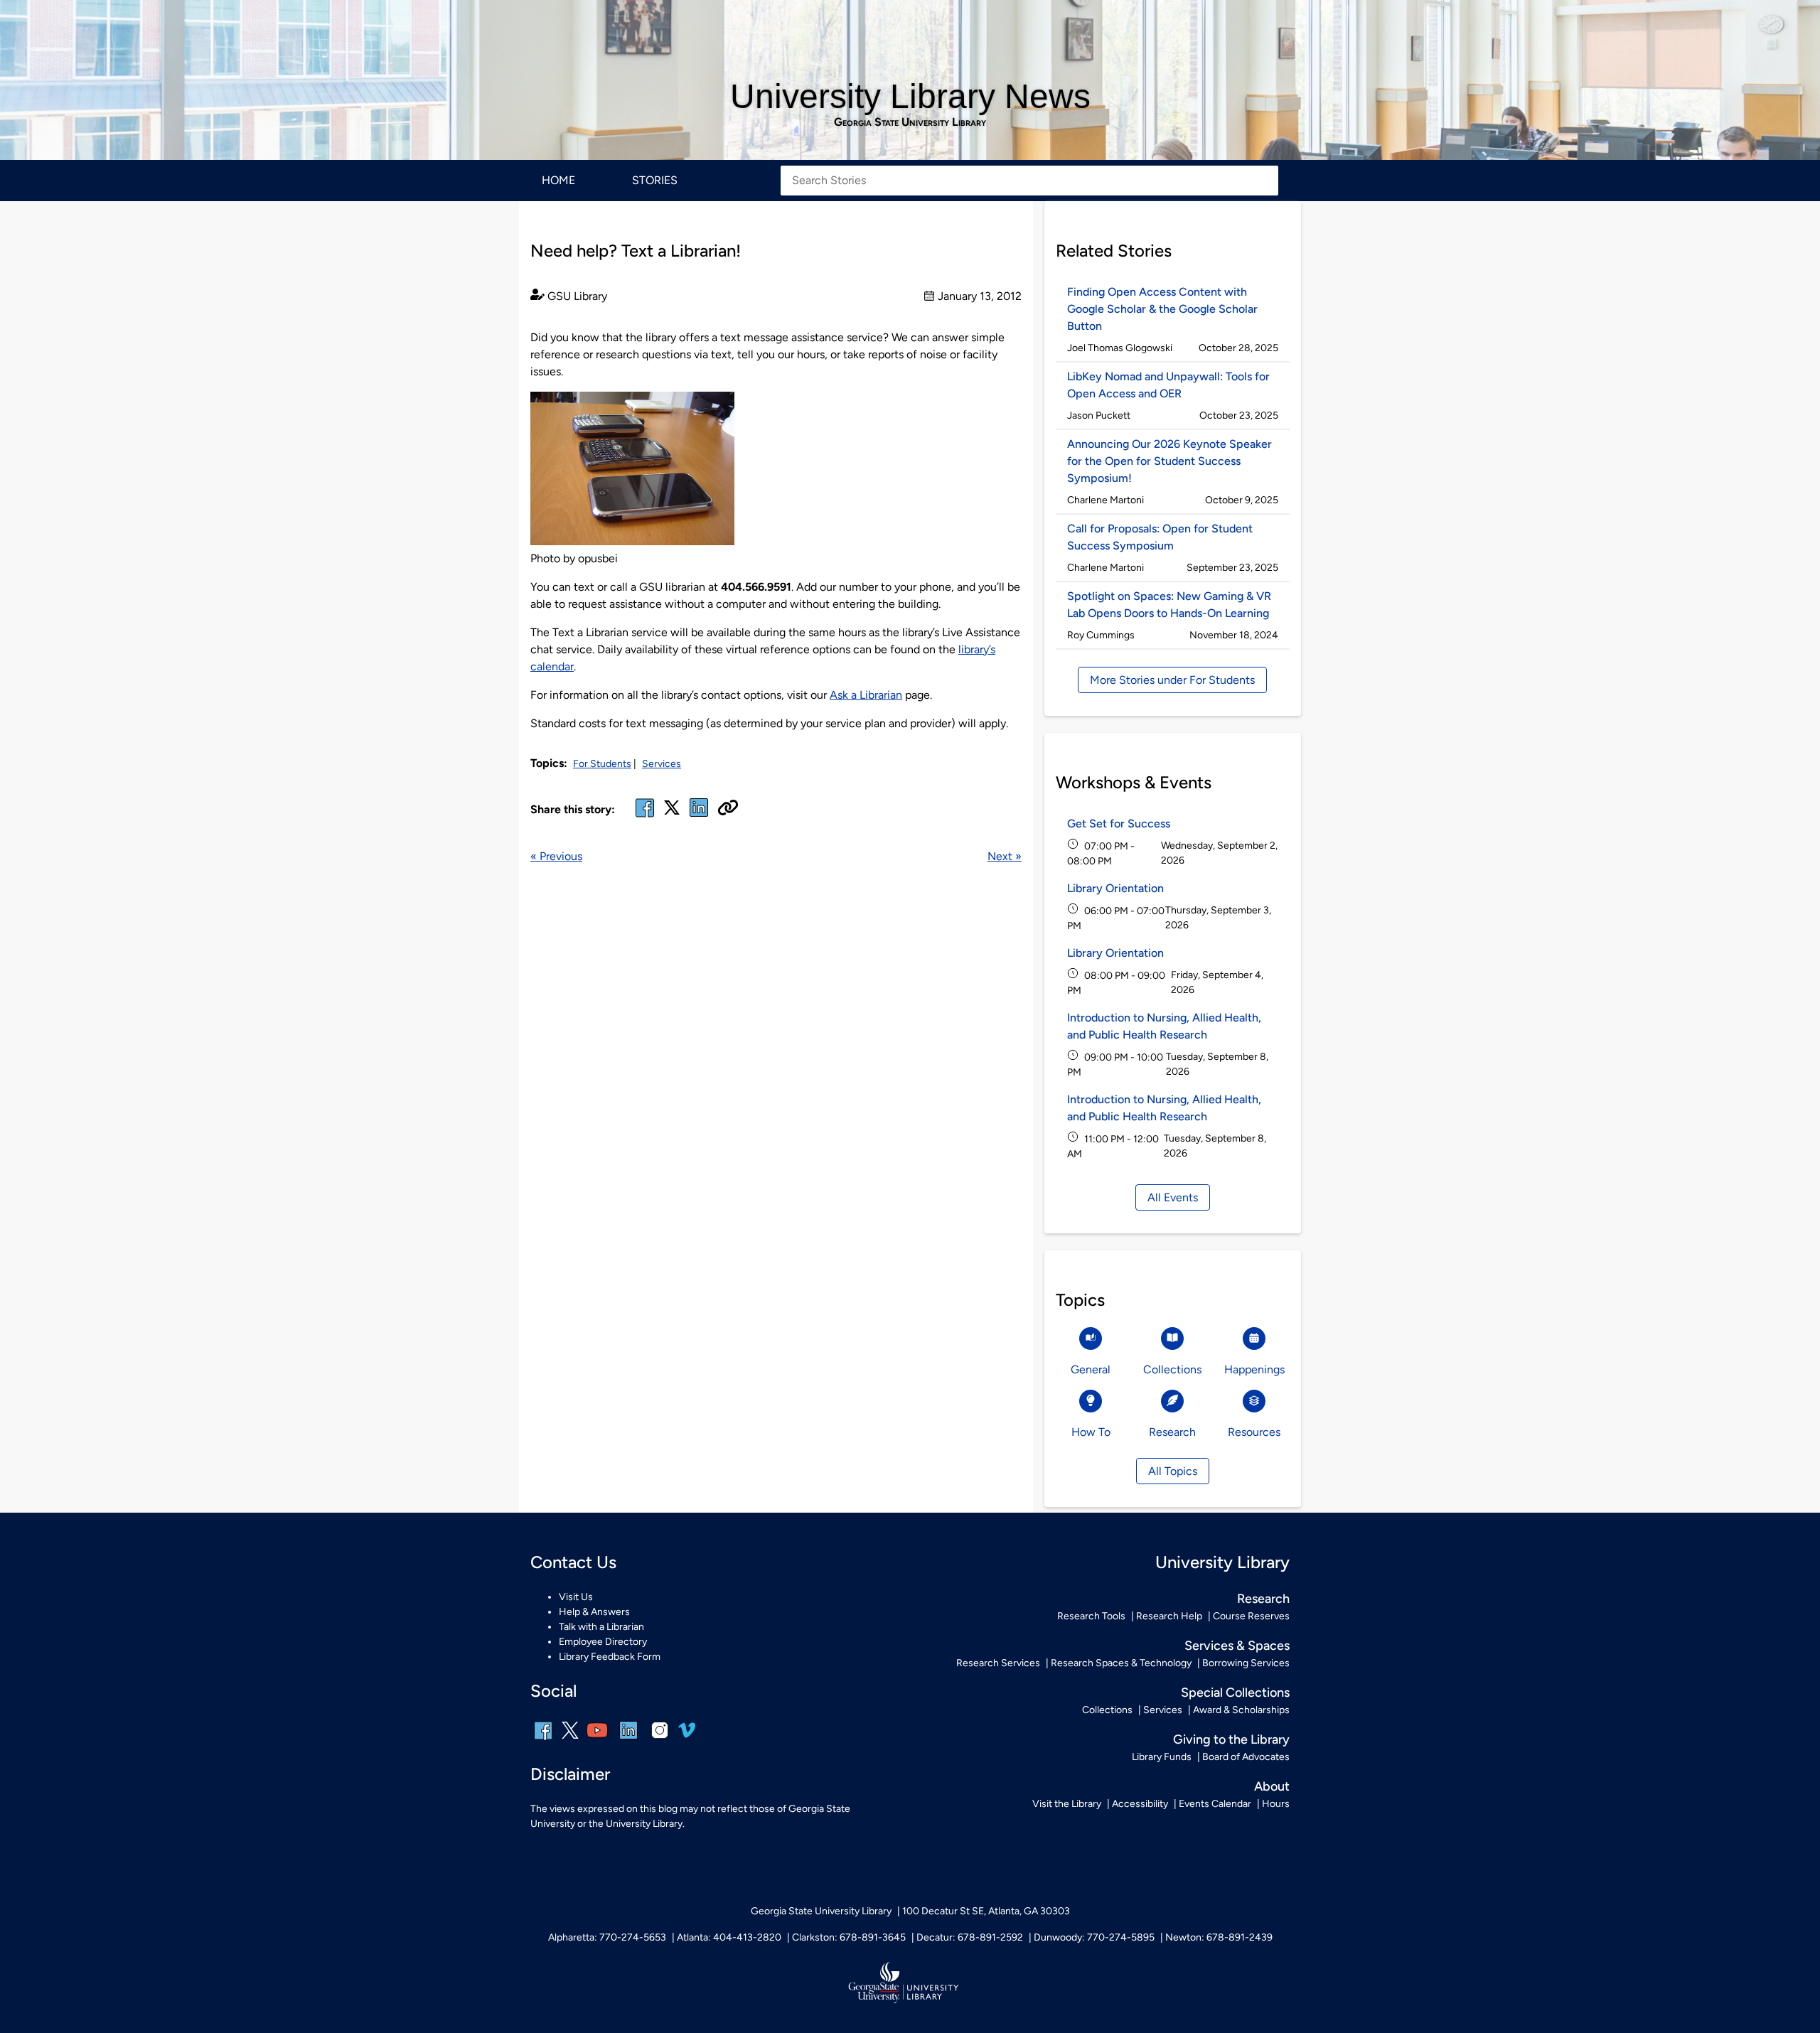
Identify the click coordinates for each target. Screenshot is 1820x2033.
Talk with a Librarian (601, 1627)
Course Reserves (1251, 1616)
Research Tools (1091, 1616)
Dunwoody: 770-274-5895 (1094, 1937)
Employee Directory (603, 1642)
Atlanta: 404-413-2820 (729, 1937)
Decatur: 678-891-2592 (970, 1937)
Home (558, 180)
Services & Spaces (1237, 1646)
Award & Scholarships (1241, 1710)
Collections (1107, 1710)
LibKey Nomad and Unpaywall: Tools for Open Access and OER (1168, 385)
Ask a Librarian (866, 695)
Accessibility (1140, 1804)
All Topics (1173, 1471)
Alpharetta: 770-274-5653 (607, 1937)
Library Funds (1162, 1757)
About (1272, 1786)
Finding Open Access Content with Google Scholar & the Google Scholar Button (1162, 309)
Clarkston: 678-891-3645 (849, 1937)
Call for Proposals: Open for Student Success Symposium (1160, 537)
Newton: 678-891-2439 (1219, 1937)
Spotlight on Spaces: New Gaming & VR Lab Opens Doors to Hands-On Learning (1169, 605)
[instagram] (660, 1740)
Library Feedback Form (610, 1657)
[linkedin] (628, 1740)
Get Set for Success (1119, 824)
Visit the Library (1067, 1804)
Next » (1005, 856)
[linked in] (699, 816)
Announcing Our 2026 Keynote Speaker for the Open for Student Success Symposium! (1169, 461)
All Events (1173, 1197)
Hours (1276, 1804)
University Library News (910, 96)
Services (662, 764)
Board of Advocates (1246, 1757)
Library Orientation (1115, 888)
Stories (655, 180)
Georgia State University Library (910, 122)
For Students (602, 764)
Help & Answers (594, 1612)
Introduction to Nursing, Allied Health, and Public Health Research (1164, 1026)
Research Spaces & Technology (1121, 1663)
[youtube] (597, 1740)
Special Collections (1235, 1693)
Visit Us (576, 1597)
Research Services (998, 1663)
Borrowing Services (1246, 1663)
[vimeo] (687, 1736)
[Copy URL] (728, 809)
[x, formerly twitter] (672, 812)
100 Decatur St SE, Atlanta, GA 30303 (986, 1911)
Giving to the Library (1231, 1739)
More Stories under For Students (1172, 680)
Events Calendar (1215, 1804)
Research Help (1169, 1616)
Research (1263, 1599)
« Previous (556, 856)
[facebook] (645, 816)
